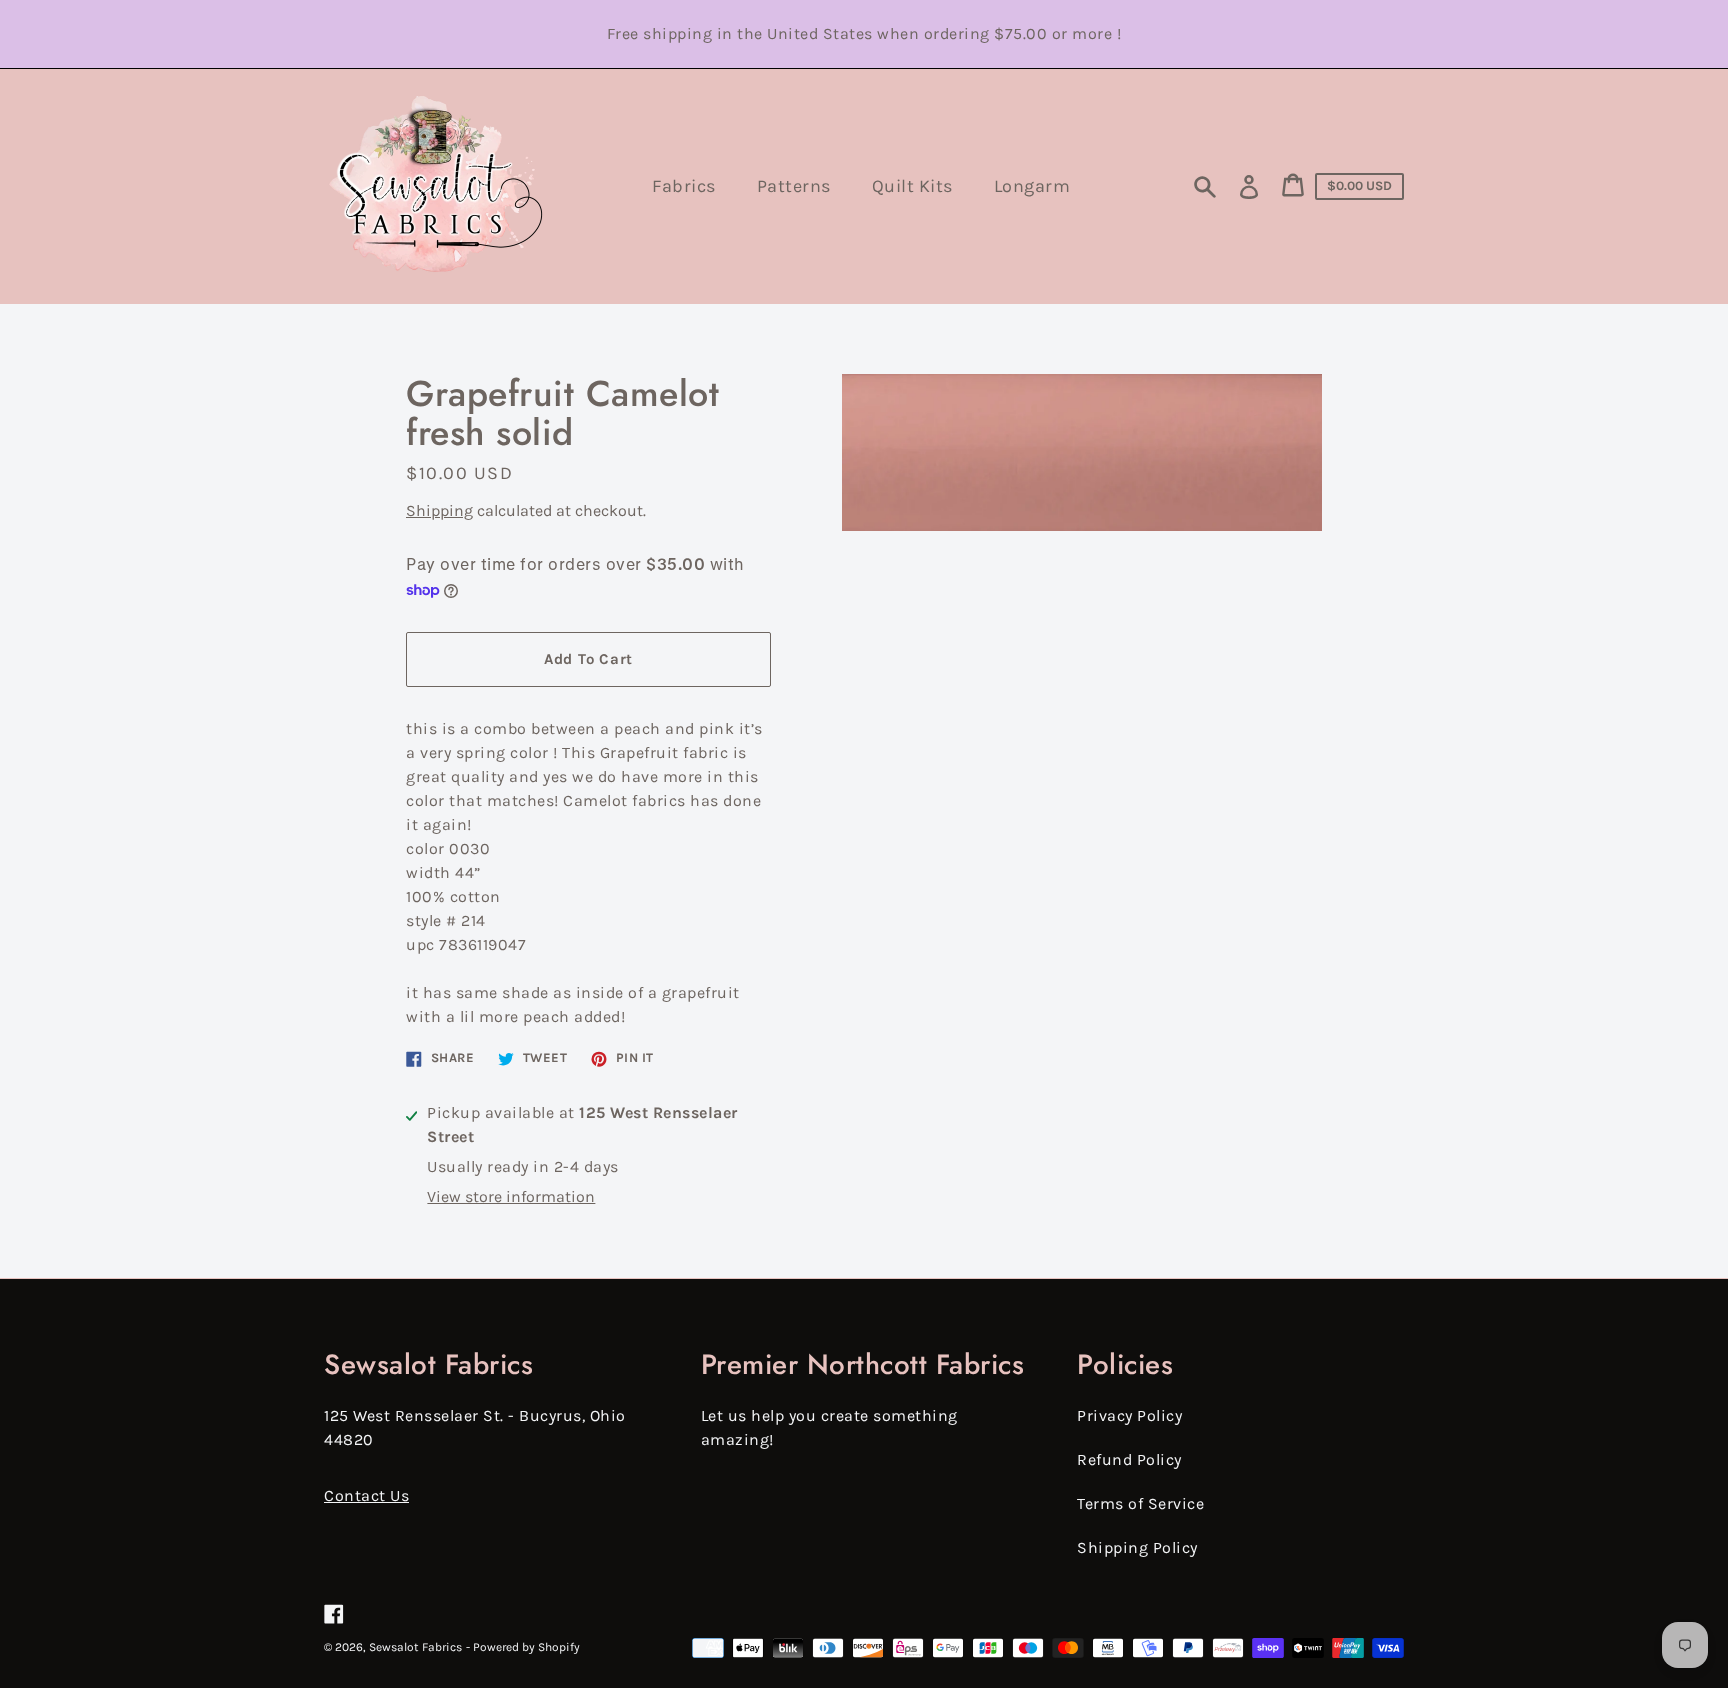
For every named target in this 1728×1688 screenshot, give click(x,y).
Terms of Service (1140, 1503)
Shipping (439, 510)
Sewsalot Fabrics (415, 1647)
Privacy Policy (1129, 1415)
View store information (511, 1196)
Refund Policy (1129, 1459)
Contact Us (366, 1495)
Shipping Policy (1137, 1547)
